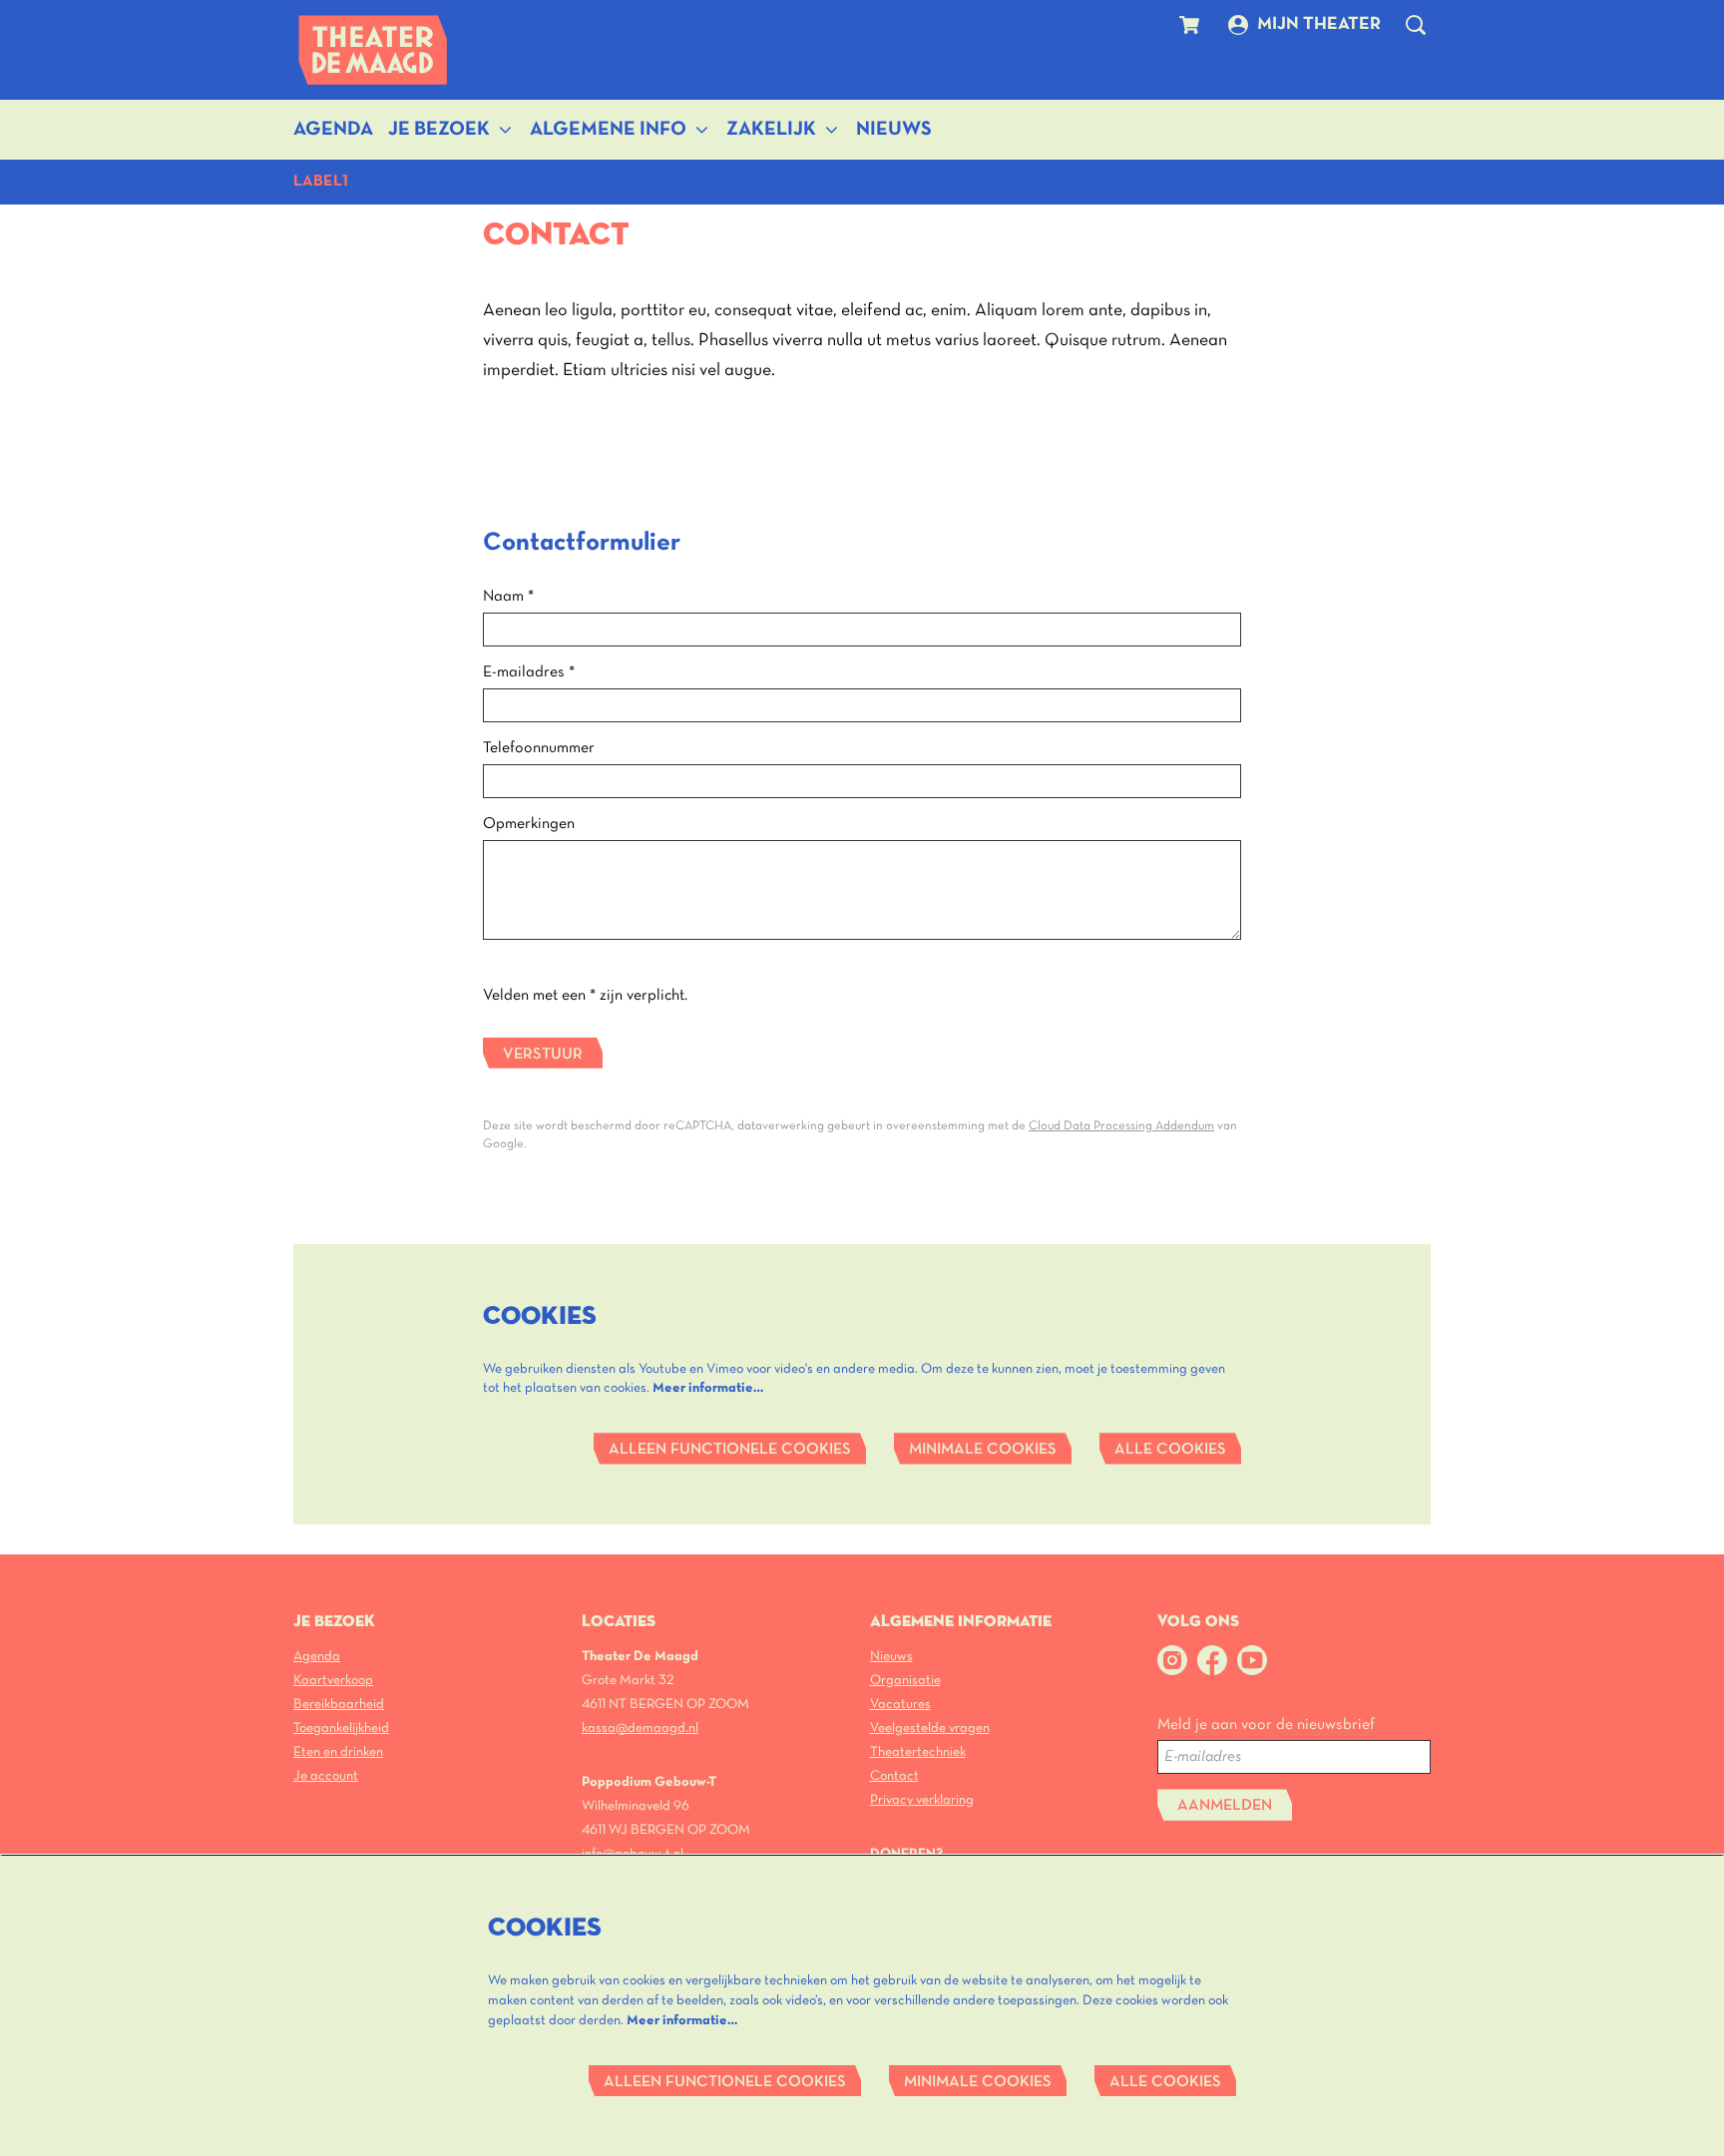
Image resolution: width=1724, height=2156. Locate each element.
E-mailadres (529, 672)
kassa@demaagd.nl (640, 1728)
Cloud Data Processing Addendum (1121, 1126)
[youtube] (1252, 1660)
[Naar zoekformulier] (1416, 25)
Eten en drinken (338, 1752)
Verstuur (543, 1055)
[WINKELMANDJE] (1192, 25)
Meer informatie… (708, 1388)
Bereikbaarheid (339, 1705)
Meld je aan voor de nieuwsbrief (1266, 1725)
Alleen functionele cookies (730, 1450)
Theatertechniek (918, 1752)
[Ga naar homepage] (373, 50)
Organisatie (905, 1681)
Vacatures (900, 1705)
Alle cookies (1170, 1450)
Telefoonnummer (539, 748)
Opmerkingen (529, 824)
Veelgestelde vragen (930, 1728)
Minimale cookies (983, 1450)
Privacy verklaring (922, 1800)
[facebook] (1212, 1660)
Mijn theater (1319, 24)
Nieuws (891, 1657)
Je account (326, 1776)
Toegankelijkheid (341, 1728)
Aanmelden (1225, 1806)
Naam (508, 597)
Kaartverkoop (333, 1681)
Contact (894, 1776)
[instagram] (1172, 1660)
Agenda (317, 1657)
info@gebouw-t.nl (633, 1854)
